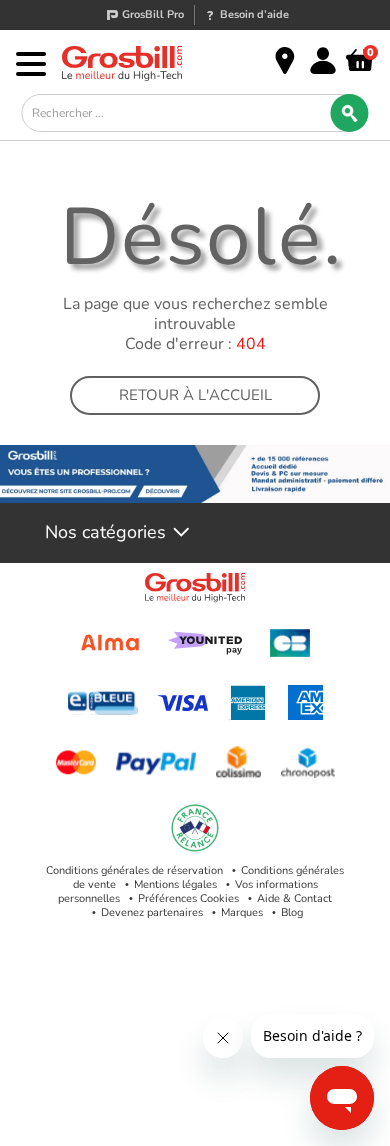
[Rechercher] (350, 113)
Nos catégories (105, 533)
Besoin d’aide (254, 14)
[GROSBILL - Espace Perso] (323, 61)
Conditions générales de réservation (134, 870)
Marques (242, 912)
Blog (292, 912)
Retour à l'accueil (195, 395)
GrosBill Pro (153, 14)
